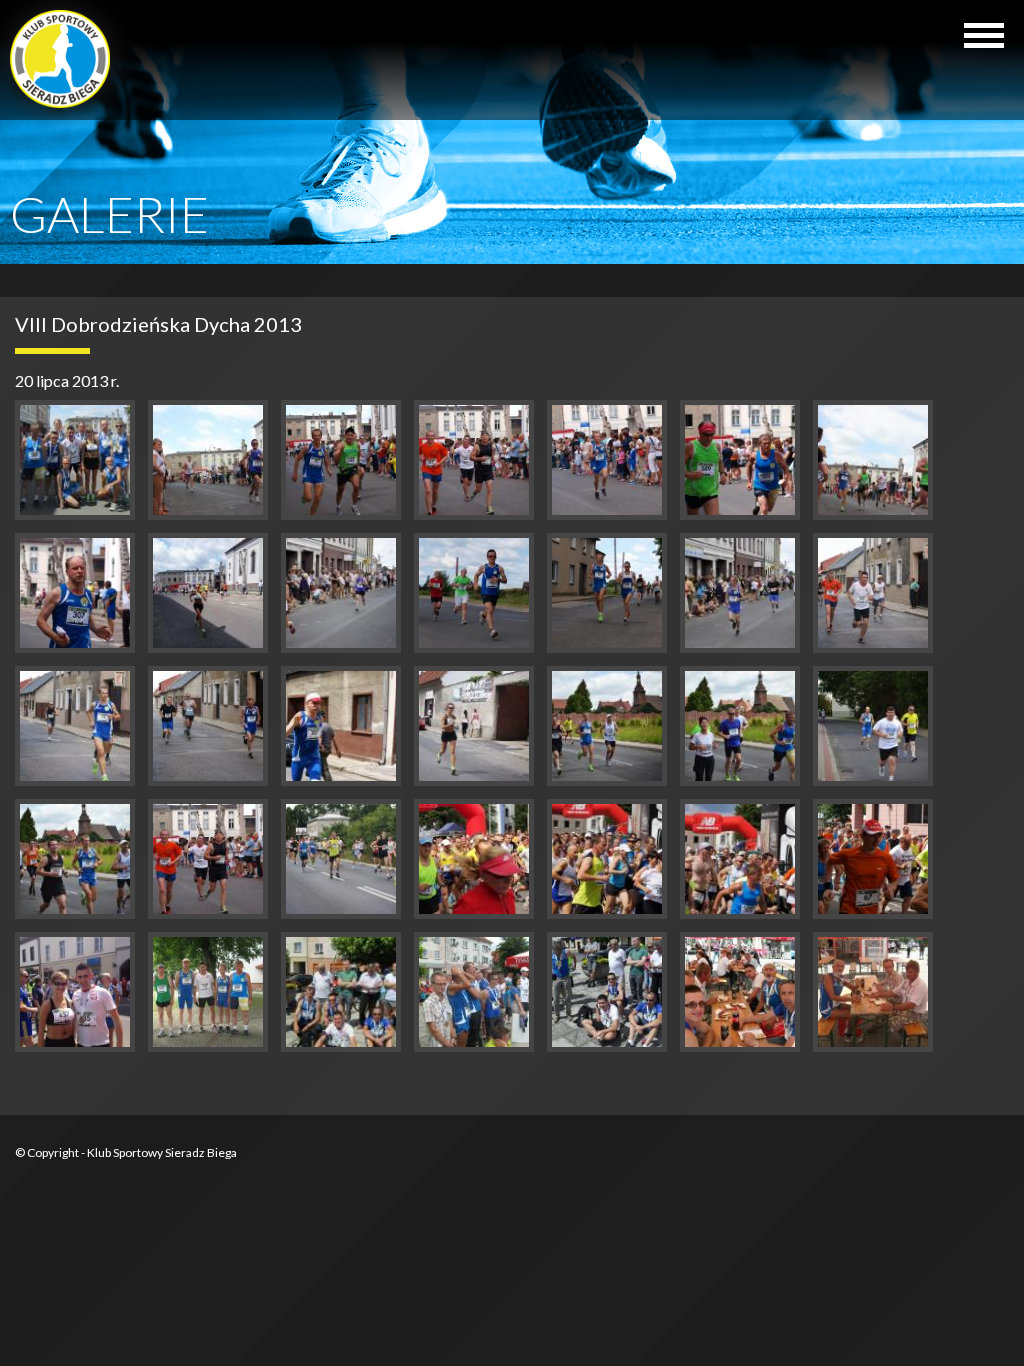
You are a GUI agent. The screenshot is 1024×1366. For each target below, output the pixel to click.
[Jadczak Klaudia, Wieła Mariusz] (75, 992)
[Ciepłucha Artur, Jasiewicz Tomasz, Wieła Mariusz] (341, 992)
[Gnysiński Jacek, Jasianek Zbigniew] (873, 992)
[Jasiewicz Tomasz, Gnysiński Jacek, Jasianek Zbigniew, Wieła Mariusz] (740, 992)
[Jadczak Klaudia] (208, 593)
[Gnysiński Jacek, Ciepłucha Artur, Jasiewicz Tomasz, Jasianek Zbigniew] (474, 992)
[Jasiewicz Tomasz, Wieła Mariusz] (607, 992)
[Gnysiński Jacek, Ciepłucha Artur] (607, 859)
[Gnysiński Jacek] (607, 460)
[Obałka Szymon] (75, 593)
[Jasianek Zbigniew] (740, 460)
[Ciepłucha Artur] (341, 460)
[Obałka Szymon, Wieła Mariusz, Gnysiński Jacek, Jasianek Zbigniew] (208, 992)
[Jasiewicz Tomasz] (208, 460)
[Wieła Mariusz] (474, 460)
